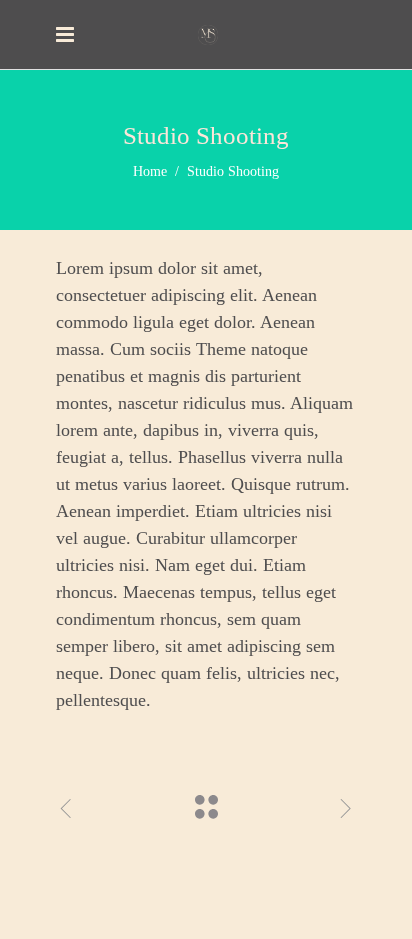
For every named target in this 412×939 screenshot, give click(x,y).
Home (150, 171)
